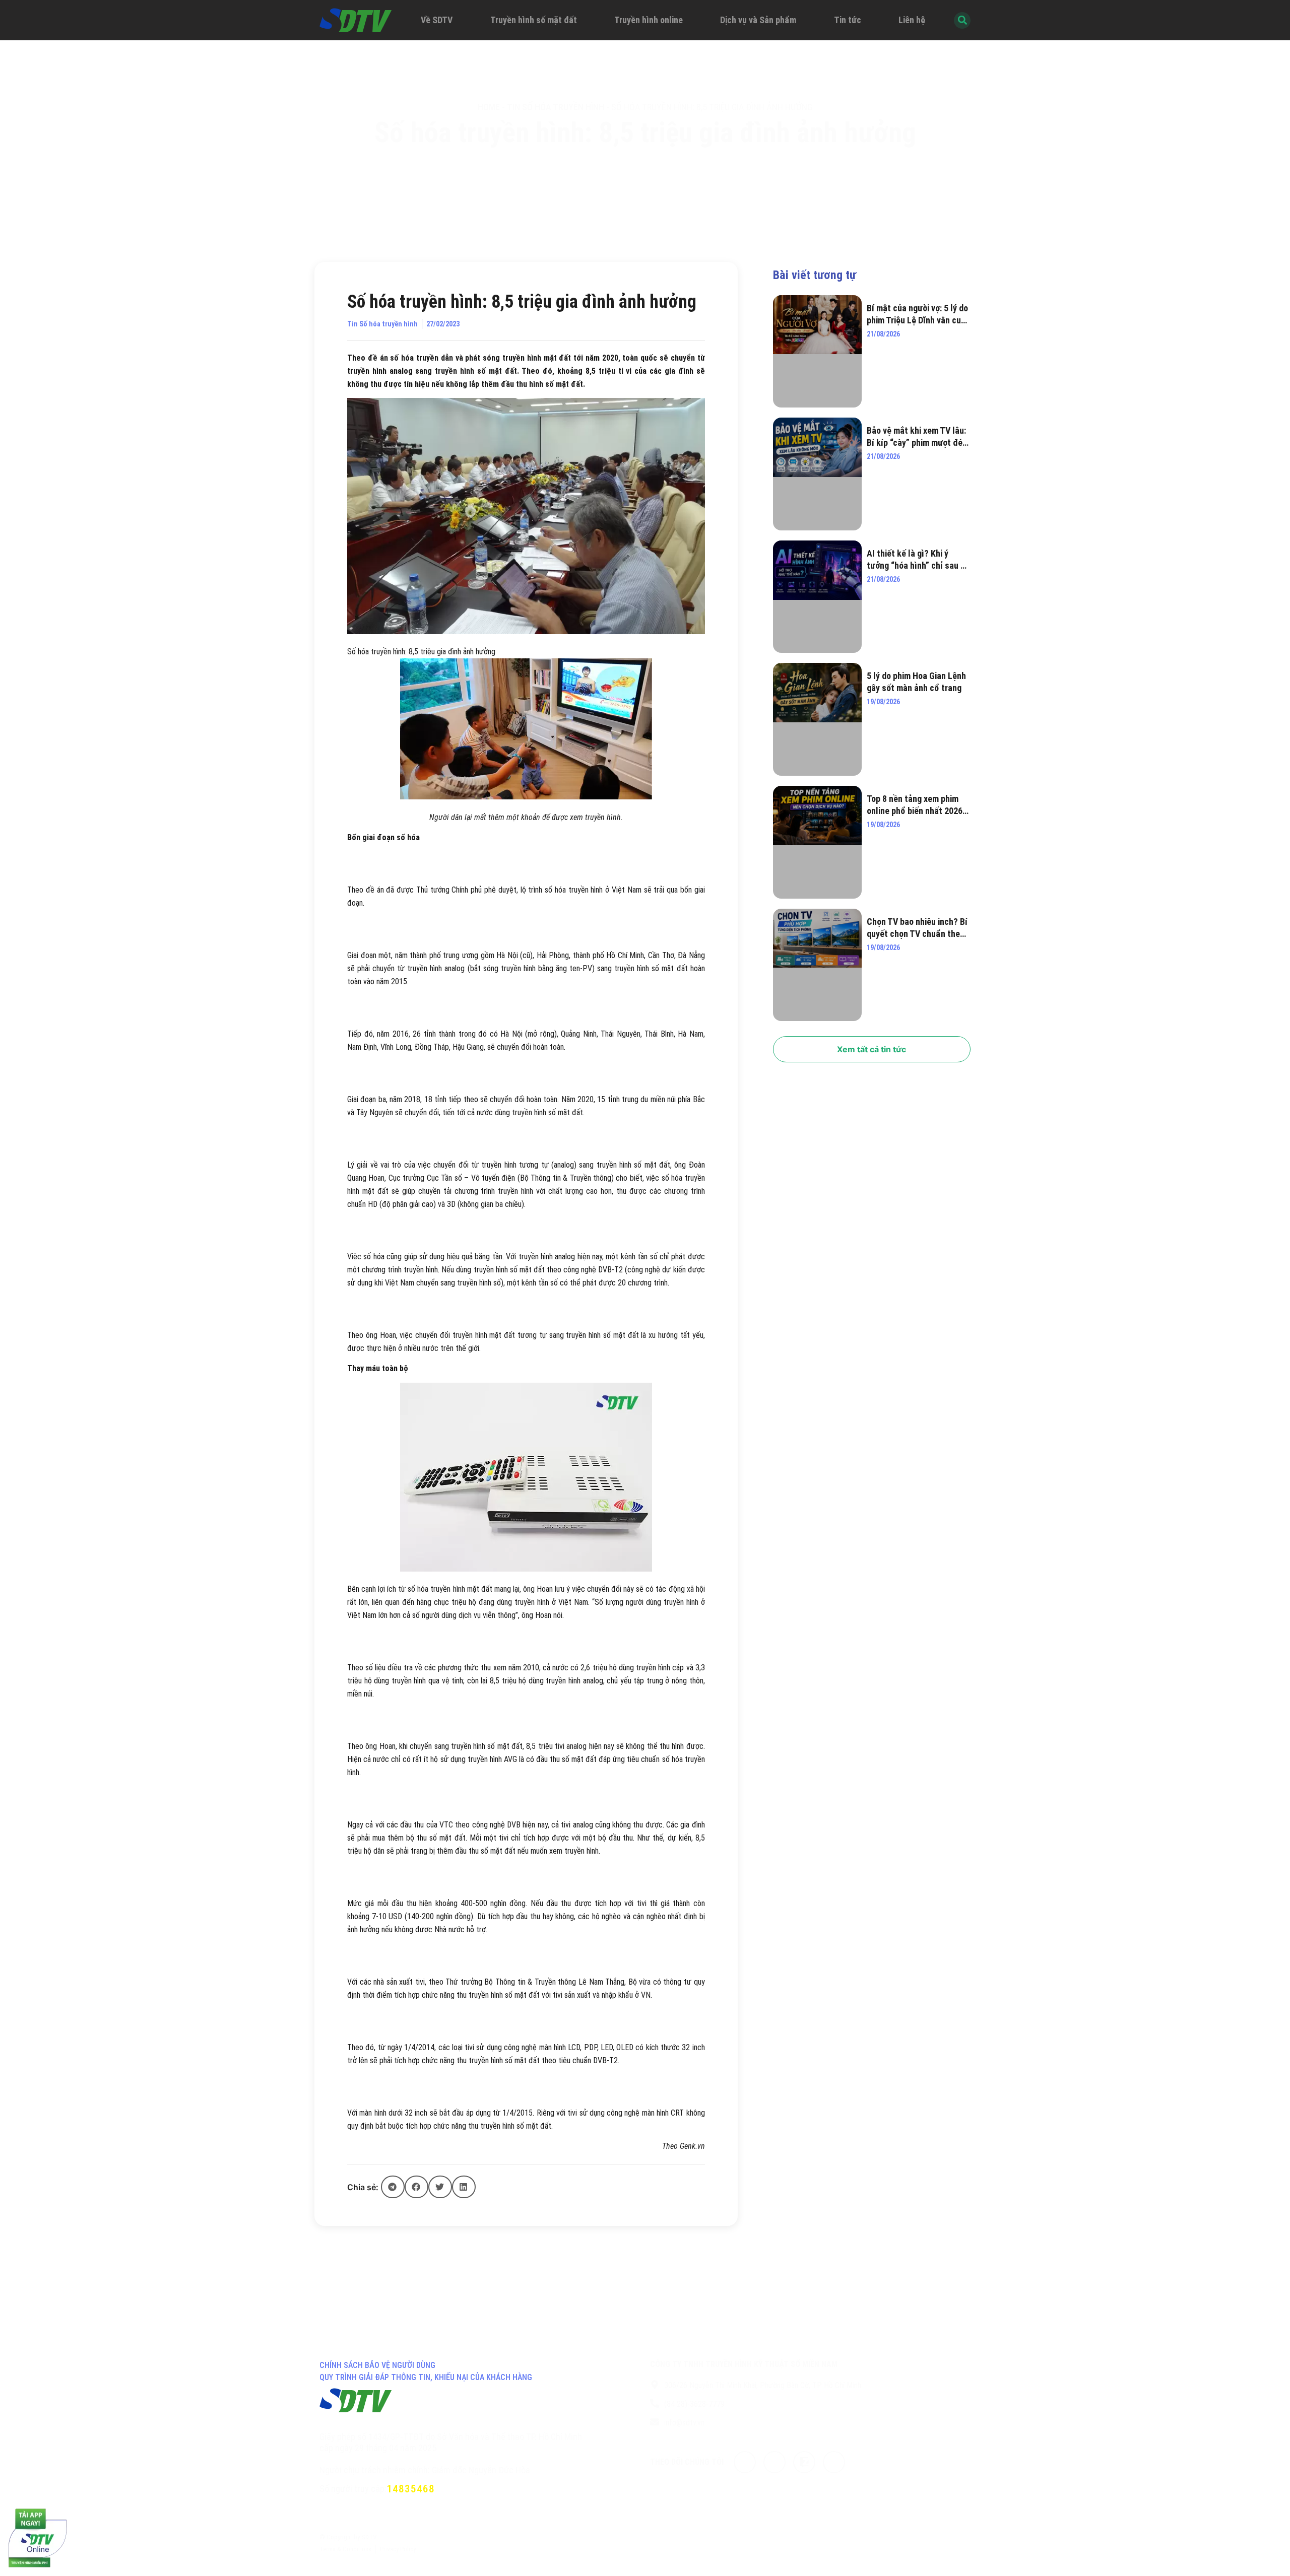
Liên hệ (912, 20)
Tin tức (848, 20)
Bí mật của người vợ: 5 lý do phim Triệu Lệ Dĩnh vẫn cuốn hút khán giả (918, 315)
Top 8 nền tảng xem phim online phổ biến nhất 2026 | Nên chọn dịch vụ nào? (917, 805)
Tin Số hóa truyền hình (556, 107)
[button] (393, 2187)
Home (489, 107)
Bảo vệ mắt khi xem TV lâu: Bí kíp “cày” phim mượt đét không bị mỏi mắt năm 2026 (917, 437)
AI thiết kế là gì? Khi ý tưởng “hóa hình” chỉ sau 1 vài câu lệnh (916, 560)
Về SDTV (437, 20)
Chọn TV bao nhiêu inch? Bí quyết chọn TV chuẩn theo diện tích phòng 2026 (917, 928)
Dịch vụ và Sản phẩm (758, 20)
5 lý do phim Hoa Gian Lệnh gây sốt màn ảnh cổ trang (916, 682)
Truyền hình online (649, 20)
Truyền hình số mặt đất (534, 20)
